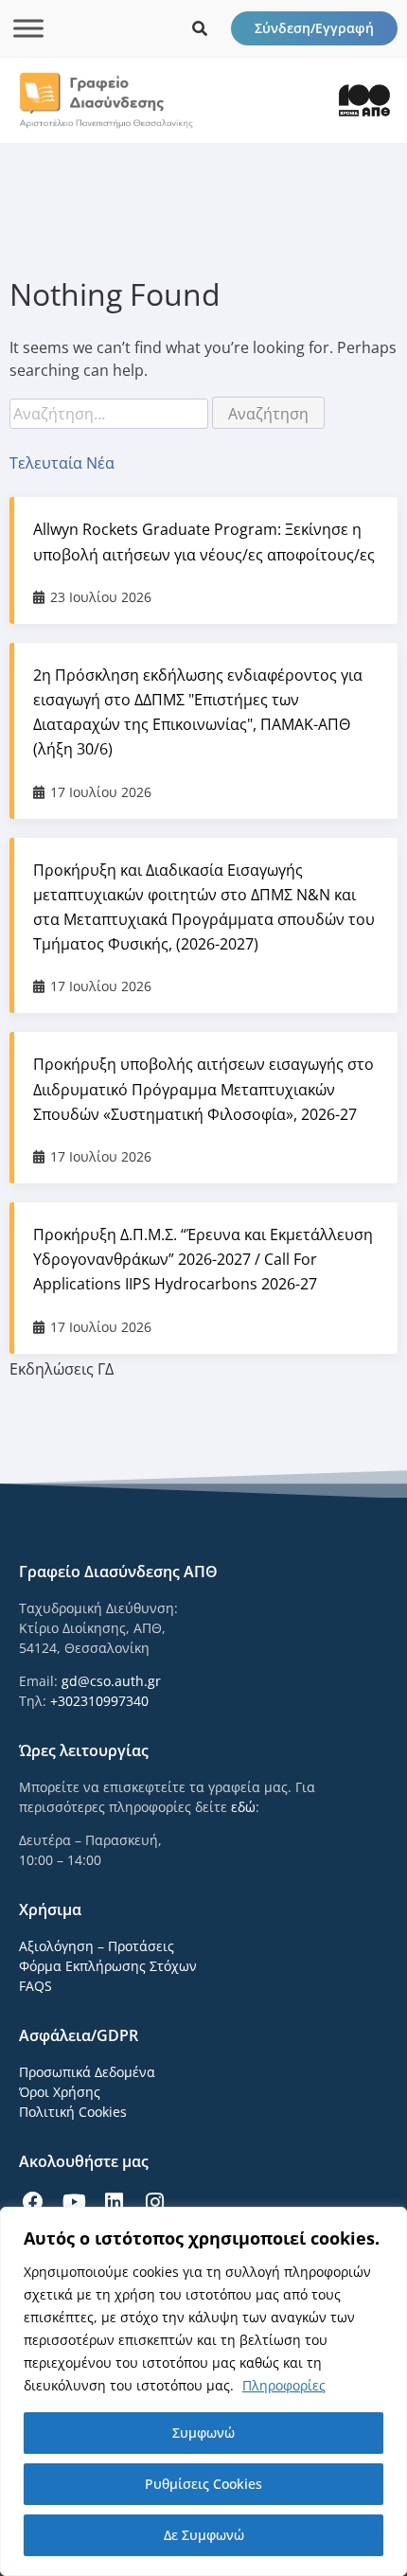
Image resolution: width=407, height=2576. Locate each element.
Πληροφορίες (284, 2385)
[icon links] (200, 28)
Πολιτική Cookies (73, 2112)
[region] (203, 2391)
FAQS (35, 1986)
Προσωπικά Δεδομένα (87, 2072)
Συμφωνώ (203, 2433)
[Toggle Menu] (28, 28)
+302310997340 (99, 1701)
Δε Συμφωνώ (204, 2535)
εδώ (243, 1807)
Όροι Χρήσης (60, 2092)
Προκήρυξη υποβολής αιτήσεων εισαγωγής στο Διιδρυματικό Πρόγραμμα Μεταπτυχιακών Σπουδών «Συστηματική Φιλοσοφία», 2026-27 (203, 1089)
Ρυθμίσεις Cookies (203, 2484)
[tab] (203, 463)
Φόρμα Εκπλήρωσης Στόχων (108, 1966)
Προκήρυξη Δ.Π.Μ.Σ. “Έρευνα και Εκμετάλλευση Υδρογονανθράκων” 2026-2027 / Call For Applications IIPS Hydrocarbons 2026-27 (203, 1259)
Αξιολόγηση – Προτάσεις (97, 1946)
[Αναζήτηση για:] (111, 414)
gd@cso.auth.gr (111, 1681)
